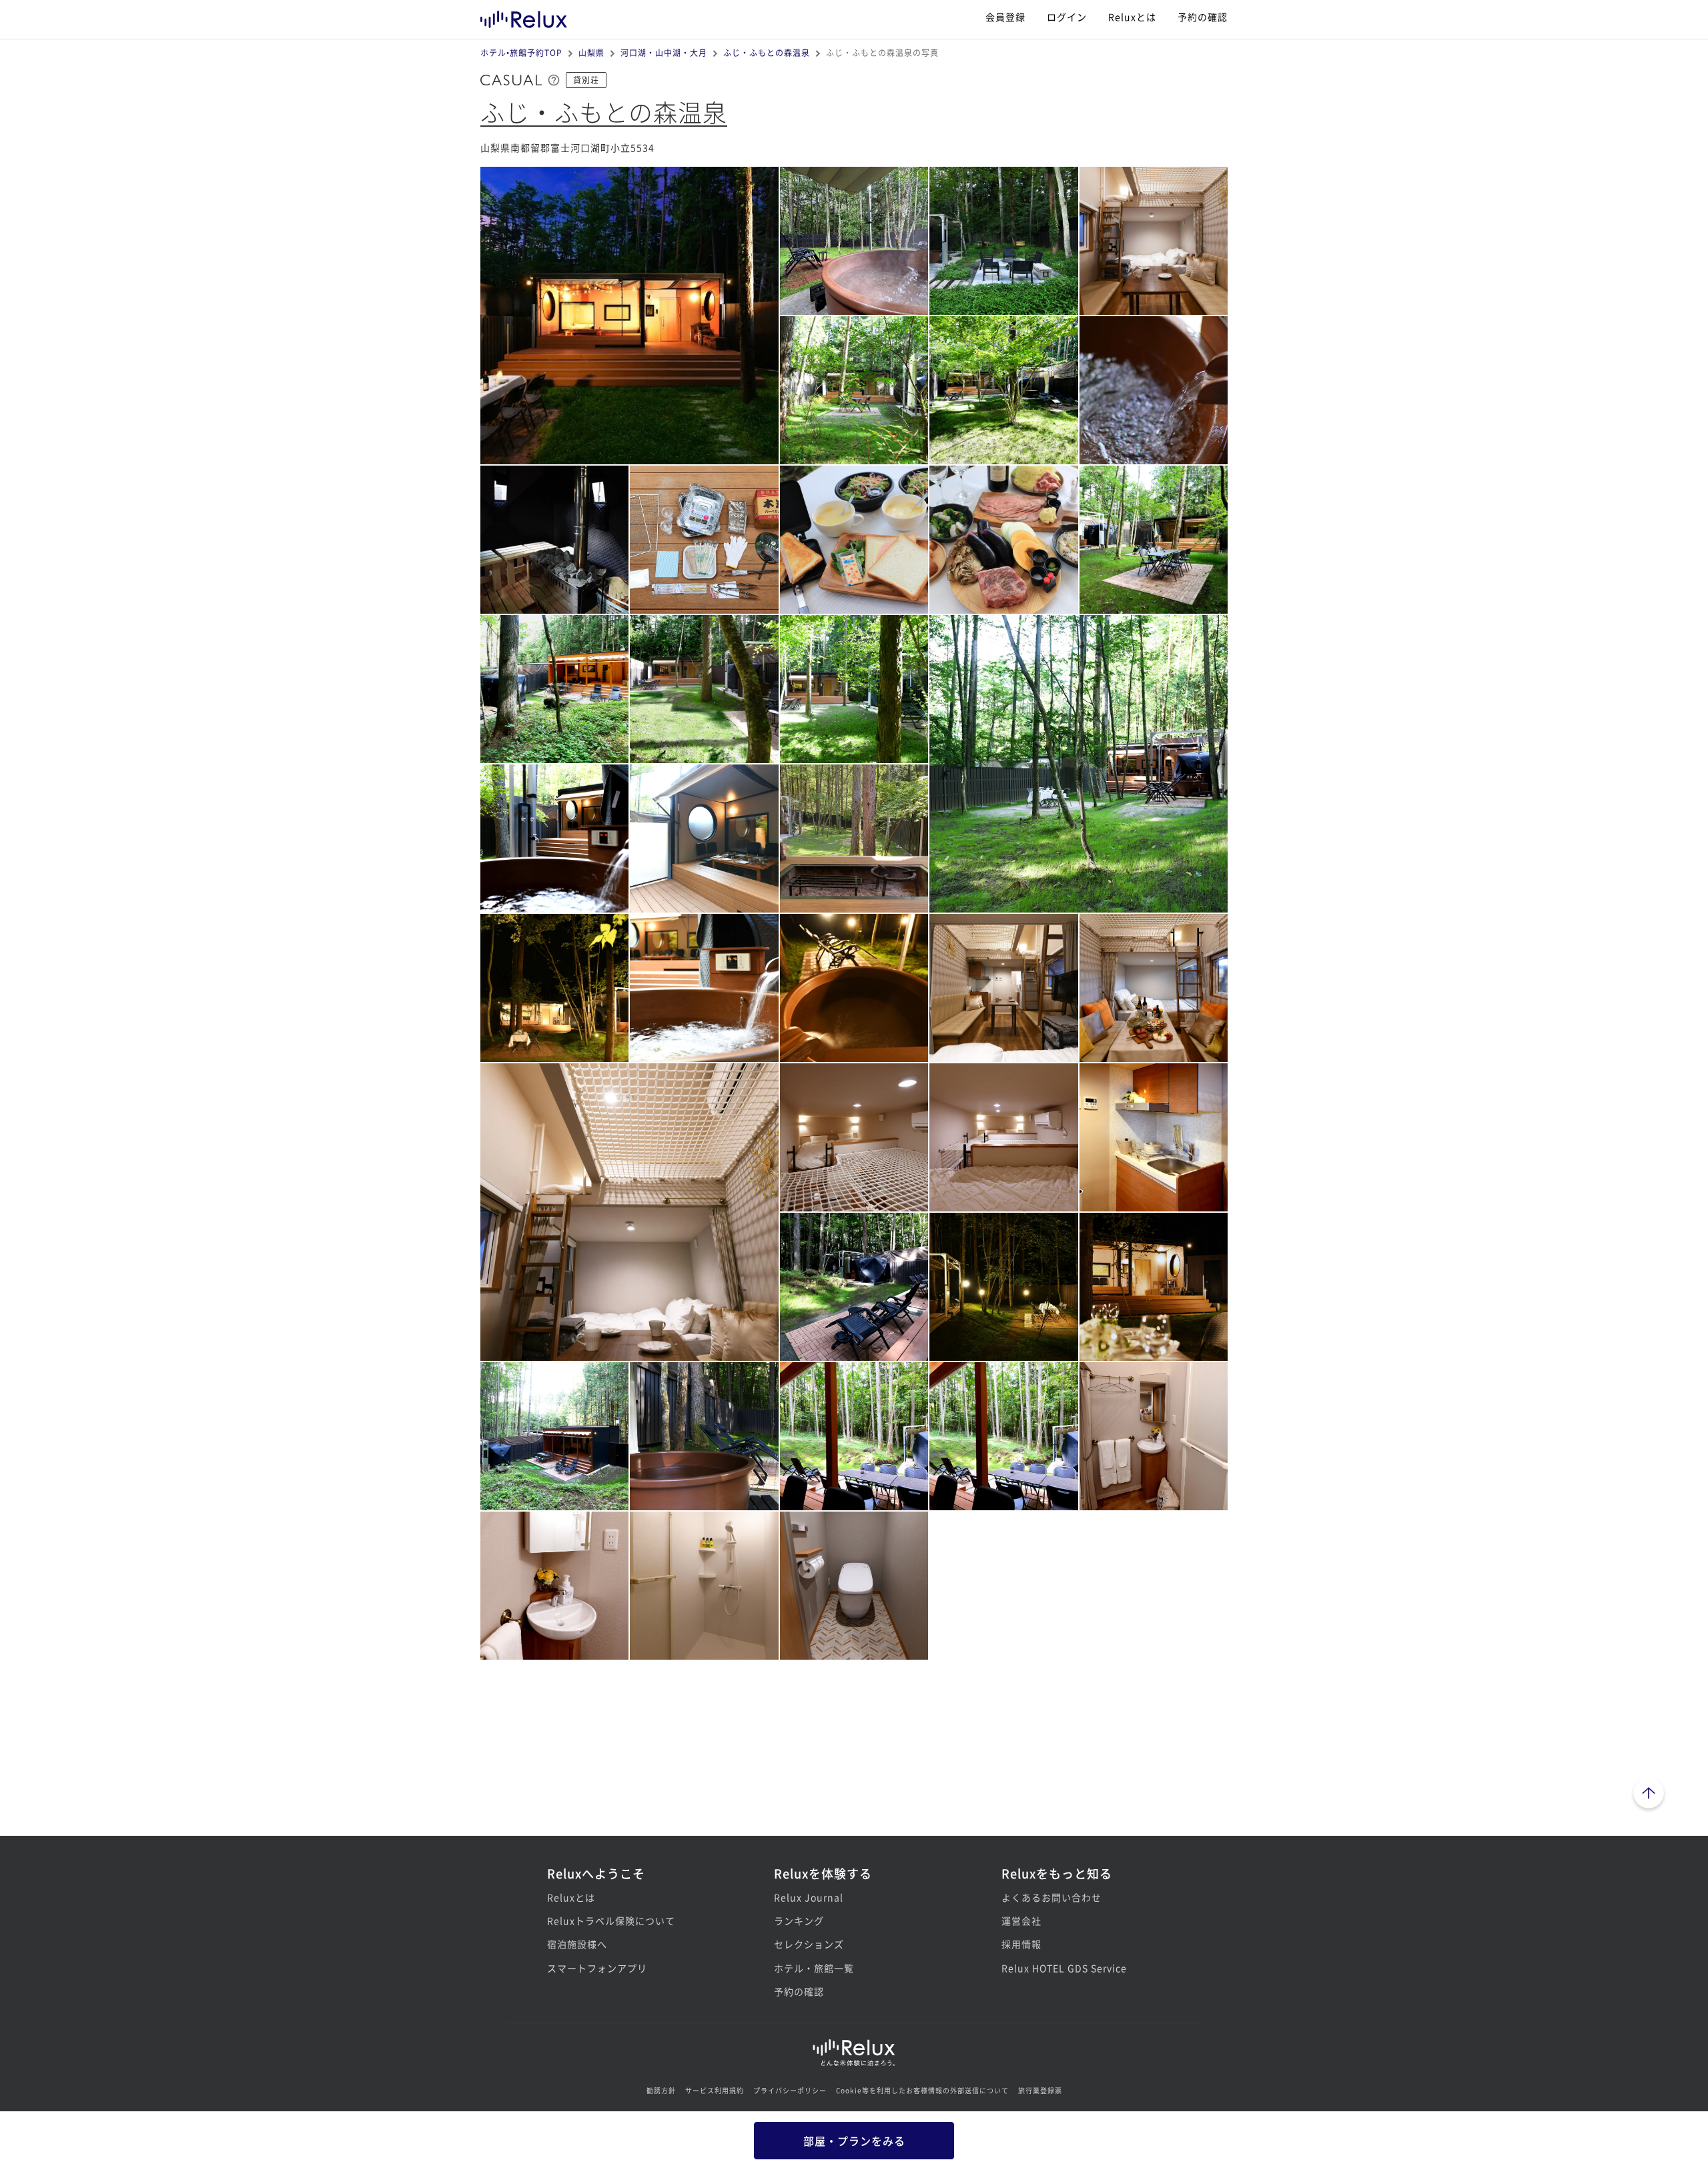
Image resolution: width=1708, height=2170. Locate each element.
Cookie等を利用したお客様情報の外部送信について (922, 2090)
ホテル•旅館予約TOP (521, 52)
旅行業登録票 (1040, 2090)
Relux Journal (809, 1897)
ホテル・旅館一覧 (814, 1968)
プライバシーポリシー (790, 2090)
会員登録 (1005, 17)
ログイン (1067, 17)
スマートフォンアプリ (597, 1968)
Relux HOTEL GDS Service (1064, 1968)
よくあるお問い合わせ (1051, 1897)
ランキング (799, 1921)
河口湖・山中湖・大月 (664, 52)
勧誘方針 (661, 2090)
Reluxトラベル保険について (611, 1921)
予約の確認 (1203, 17)
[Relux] (524, 16)
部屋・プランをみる (854, 2141)
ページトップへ (1649, 1795)
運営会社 (1021, 1921)
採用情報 (1021, 1944)
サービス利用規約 (715, 2090)
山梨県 (591, 52)
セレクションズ (809, 1944)
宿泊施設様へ (577, 1944)
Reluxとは (1132, 17)
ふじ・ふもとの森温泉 (767, 52)
